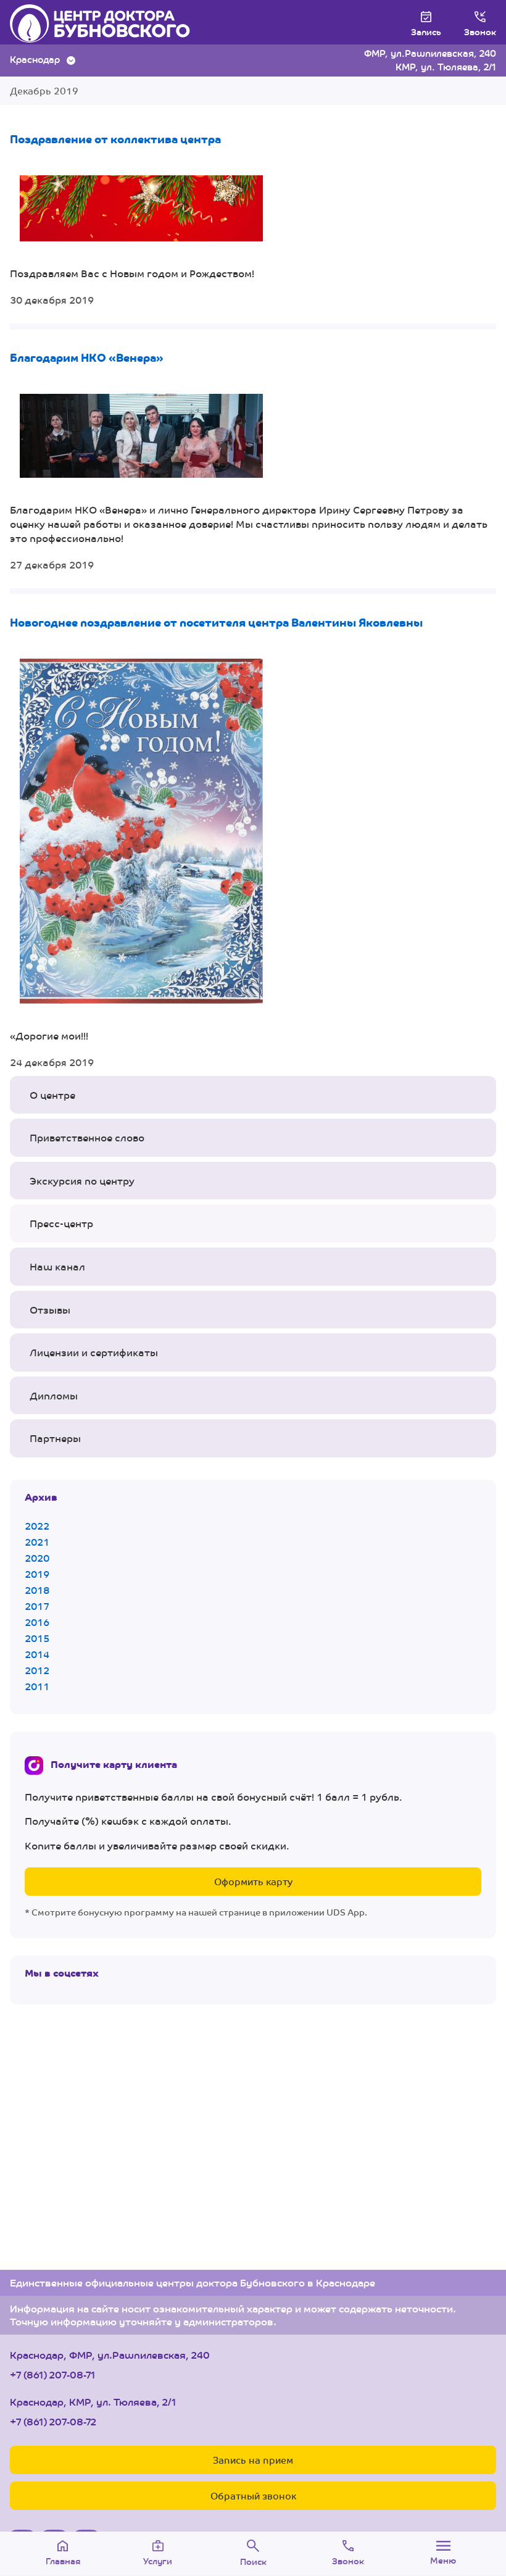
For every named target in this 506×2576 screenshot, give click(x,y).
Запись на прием (253, 2460)
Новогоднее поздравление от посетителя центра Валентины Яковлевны (216, 622)
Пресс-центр (61, 1223)
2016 (37, 1622)
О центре (52, 1095)
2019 (37, 1574)
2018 (37, 1590)
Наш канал (57, 1266)
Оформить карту (253, 1881)
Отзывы (50, 1310)
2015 (37, 1638)
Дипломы (54, 1395)
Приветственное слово (87, 1137)
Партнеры (55, 1438)
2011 (37, 1686)
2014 (37, 1654)
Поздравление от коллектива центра (115, 138)
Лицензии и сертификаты (94, 1352)
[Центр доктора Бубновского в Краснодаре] (113, 23)
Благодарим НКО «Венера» (87, 357)
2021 (37, 1542)
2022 (37, 1526)
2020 (37, 1558)
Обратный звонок (253, 2495)
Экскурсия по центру (82, 1181)
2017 (37, 1606)
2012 (37, 1670)
